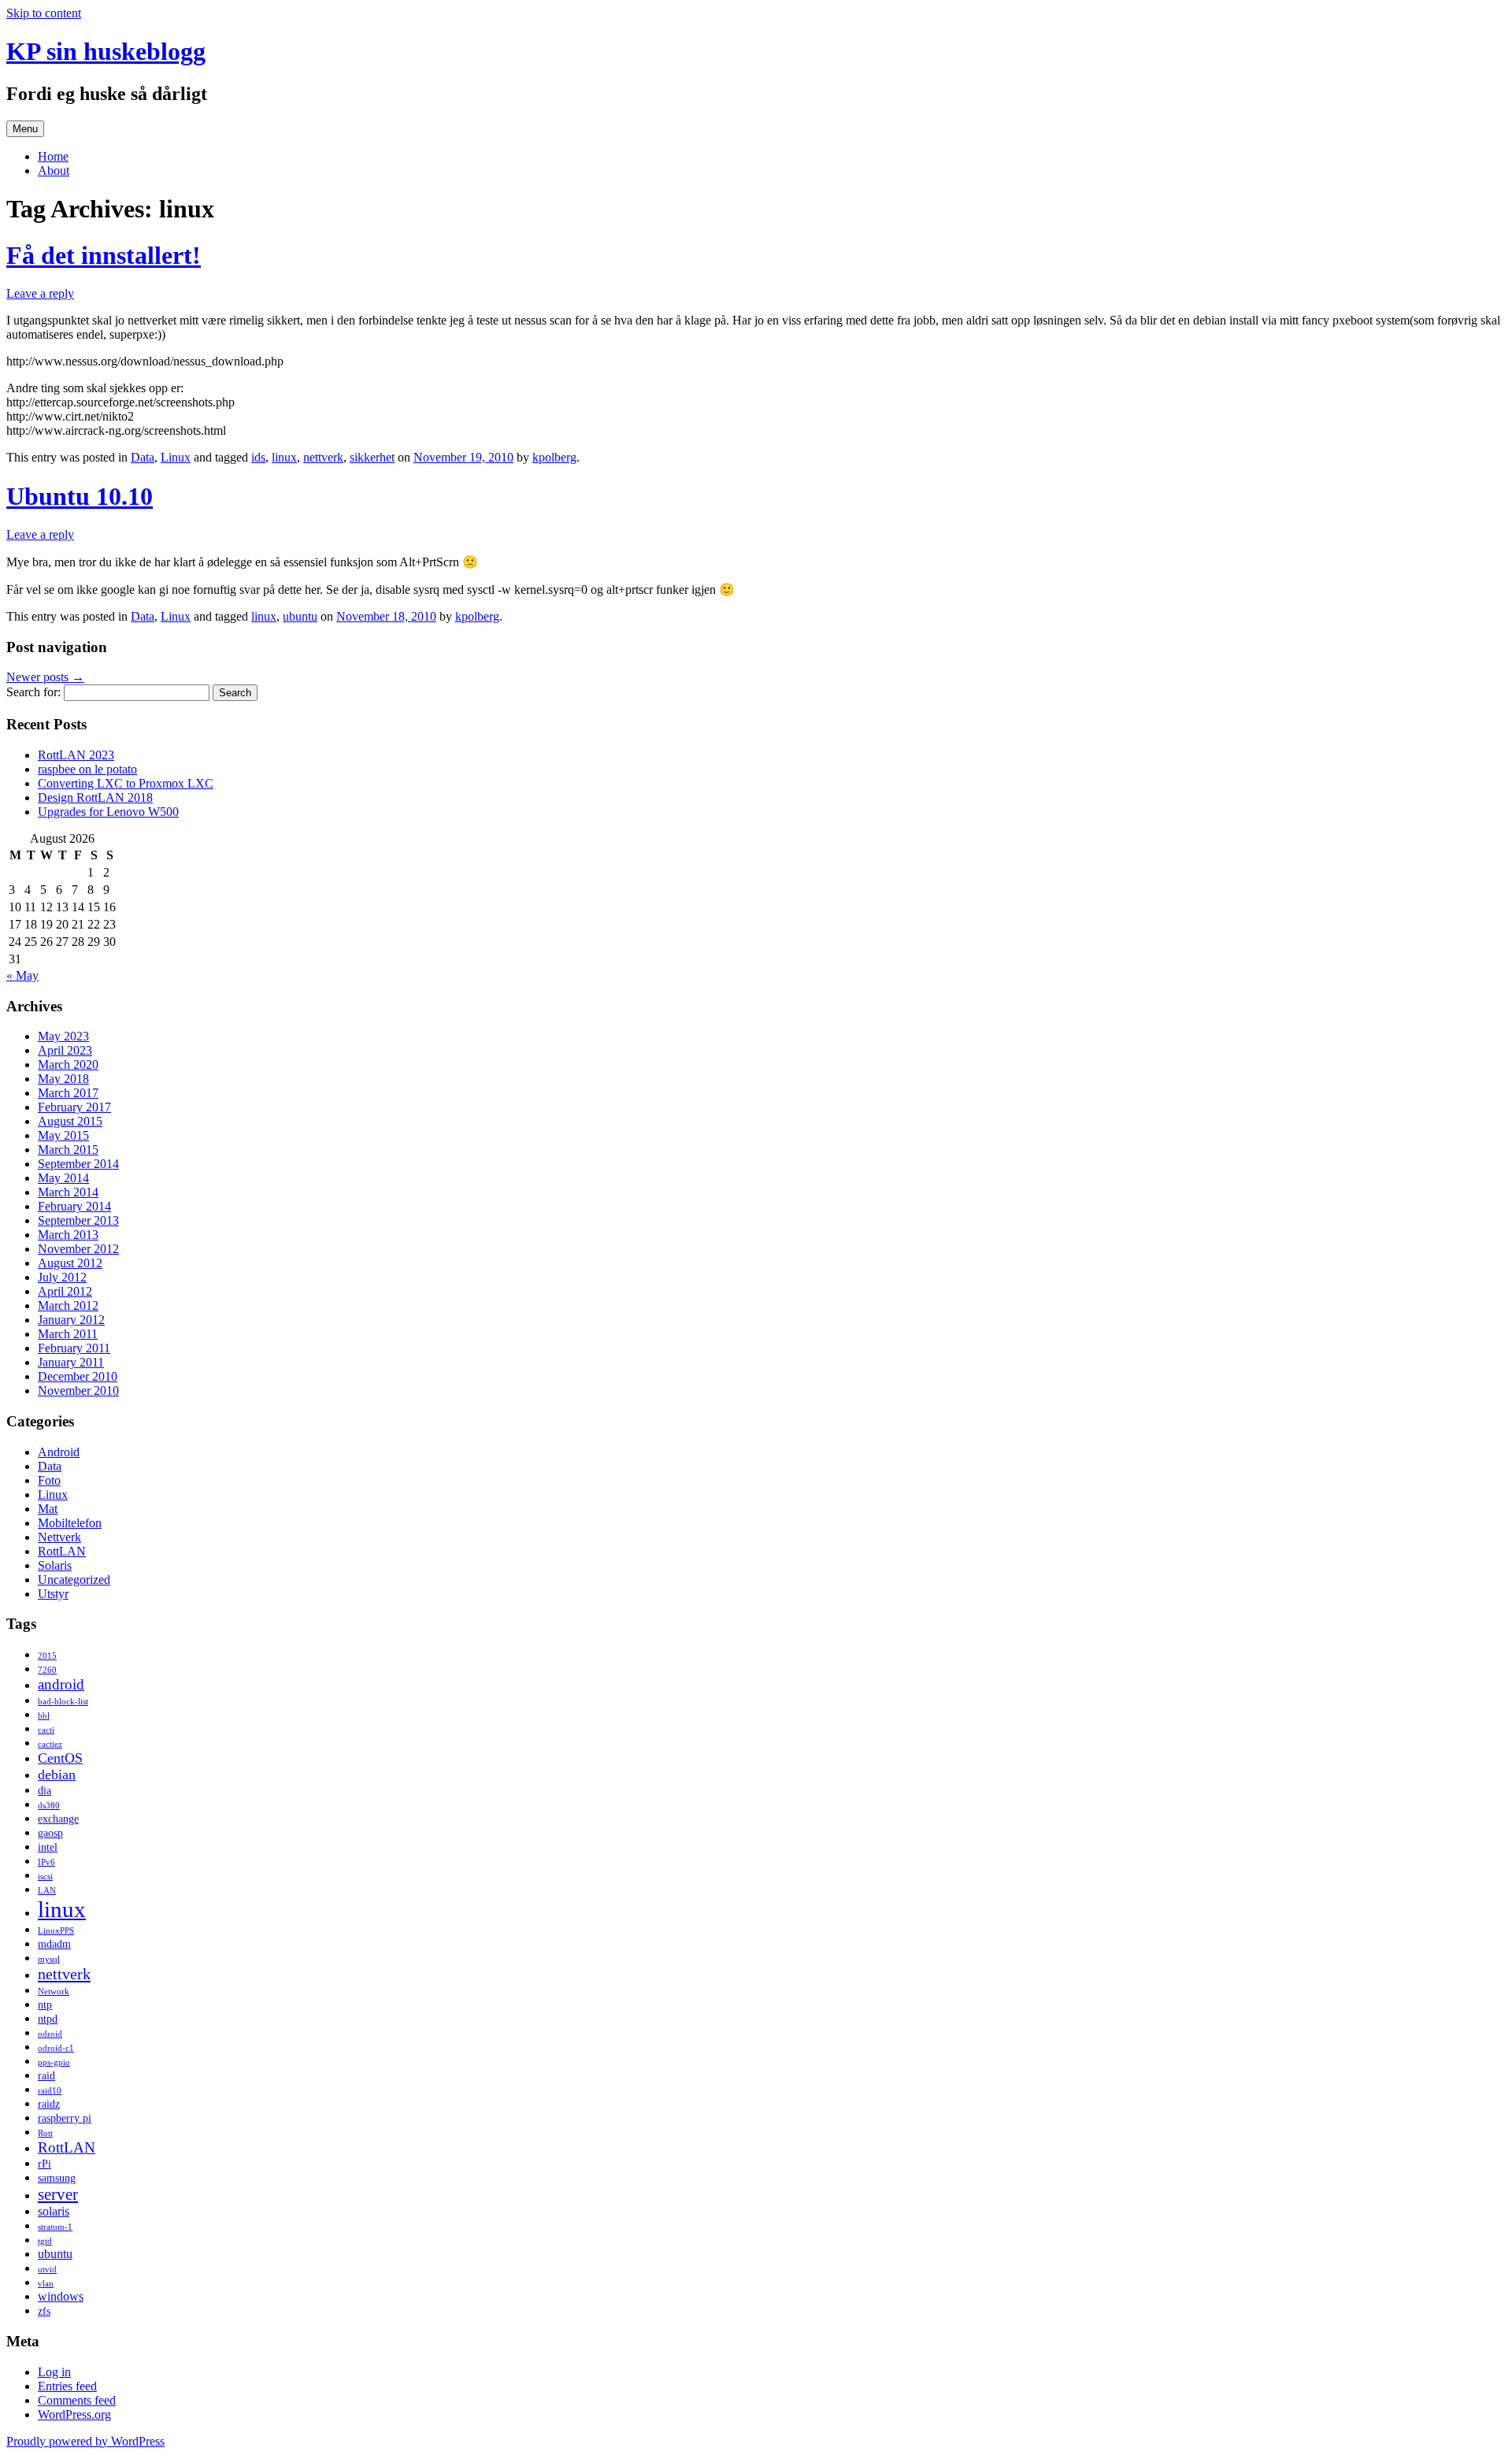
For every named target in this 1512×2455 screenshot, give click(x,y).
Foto (49, 1480)
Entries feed (67, 2386)
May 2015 (63, 1135)
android (61, 1684)
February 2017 (74, 1107)
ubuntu (300, 616)
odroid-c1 (56, 2048)
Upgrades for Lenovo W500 (108, 812)
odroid (50, 2034)
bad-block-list (63, 1702)
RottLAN (62, 1551)
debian (57, 1774)
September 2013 (78, 1220)
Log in (54, 2372)
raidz (49, 2104)
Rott (45, 2133)
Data (143, 457)
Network (54, 1991)
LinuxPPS (56, 1931)
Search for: (33, 692)
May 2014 (63, 1178)
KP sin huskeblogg (106, 51)
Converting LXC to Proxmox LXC (126, 783)
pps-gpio (54, 2062)
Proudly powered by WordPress (85, 2441)
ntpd (48, 2019)
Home (53, 156)
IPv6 (46, 1862)
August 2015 (70, 1121)
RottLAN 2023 (76, 755)
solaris (54, 2211)
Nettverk (59, 1537)
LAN (47, 1891)
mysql (49, 1959)
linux (284, 457)
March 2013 (68, 1235)
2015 (47, 1656)
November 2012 (78, 1249)
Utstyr (53, 1594)
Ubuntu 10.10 (80, 496)
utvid (47, 2270)
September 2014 (78, 1164)
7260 (47, 1670)
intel (48, 1847)
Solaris (55, 1565)
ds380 (49, 1806)
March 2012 (68, 1305)
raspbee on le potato (87, 769)
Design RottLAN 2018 (95, 797)
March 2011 (68, 1334)
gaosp (50, 1833)
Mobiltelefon (70, 1523)
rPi (44, 2164)
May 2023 (63, 1036)
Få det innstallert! (104, 255)
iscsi (45, 1876)
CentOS (60, 1758)
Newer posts (45, 677)
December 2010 (78, 1376)
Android (59, 1452)
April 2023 (65, 1050)
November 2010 (78, 1391)
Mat (48, 1509)
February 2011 (74, 1348)
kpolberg (554, 457)
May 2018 (63, 1079)
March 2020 (68, 1064)
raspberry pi (65, 2118)
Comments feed (77, 2400)
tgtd (45, 2241)
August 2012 (70, 1263)
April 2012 (65, 1291)
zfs (44, 2311)
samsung (57, 2178)
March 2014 (68, 1192)
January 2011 (71, 1362)
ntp (45, 2005)
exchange (58, 1819)
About (54, 171)
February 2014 (74, 1206)
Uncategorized (74, 1580)
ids (258, 457)
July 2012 (62, 1277)
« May (22, 975)
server (58, 2194)
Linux (176, 457)
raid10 (50, 2091)
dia (44, 1791)
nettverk (323, 457)
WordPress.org (74, 2414)
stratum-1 (55, 2227)
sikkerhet (372, 457)
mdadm (54, 1944)
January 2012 (71, 1320)
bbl (44, 1716)
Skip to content (44, 13)
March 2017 (68, 1093)
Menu (25, 129)
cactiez (50, 1744)
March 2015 (68, 1150)
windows (61, 2296)
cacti (46, 1730)
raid (46, 2076)
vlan (46, 2284)
